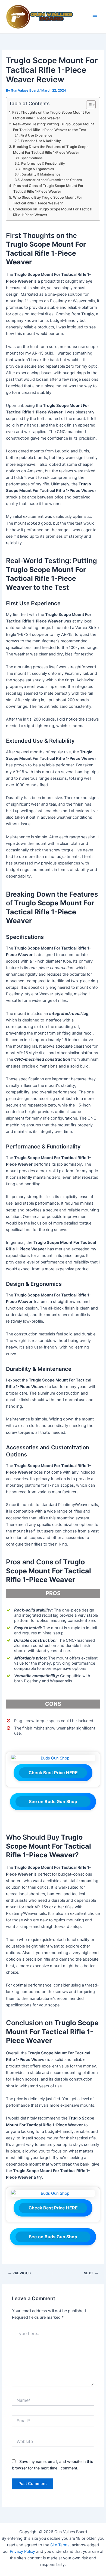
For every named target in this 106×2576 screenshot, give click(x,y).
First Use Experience (36, 135)
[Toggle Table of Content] (88, 105)
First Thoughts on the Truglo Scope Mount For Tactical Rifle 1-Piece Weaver (51, 115)
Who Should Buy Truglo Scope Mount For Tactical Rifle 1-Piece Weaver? (48, 200)
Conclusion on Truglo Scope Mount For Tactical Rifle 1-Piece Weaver (53, 212)
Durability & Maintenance (41, 174)
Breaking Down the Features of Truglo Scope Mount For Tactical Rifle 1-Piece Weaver (51, 149)
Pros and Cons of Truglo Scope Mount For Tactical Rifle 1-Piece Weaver (48, 188)
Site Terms (60, 2545)
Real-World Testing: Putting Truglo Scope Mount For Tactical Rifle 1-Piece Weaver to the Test (54, 127)
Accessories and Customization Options (51, 180)
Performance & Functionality (43, 164)
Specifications (31, 158)
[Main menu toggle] (95, 17)
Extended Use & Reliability (41, 141)
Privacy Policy (22, 2551)
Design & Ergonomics (38, 169)
